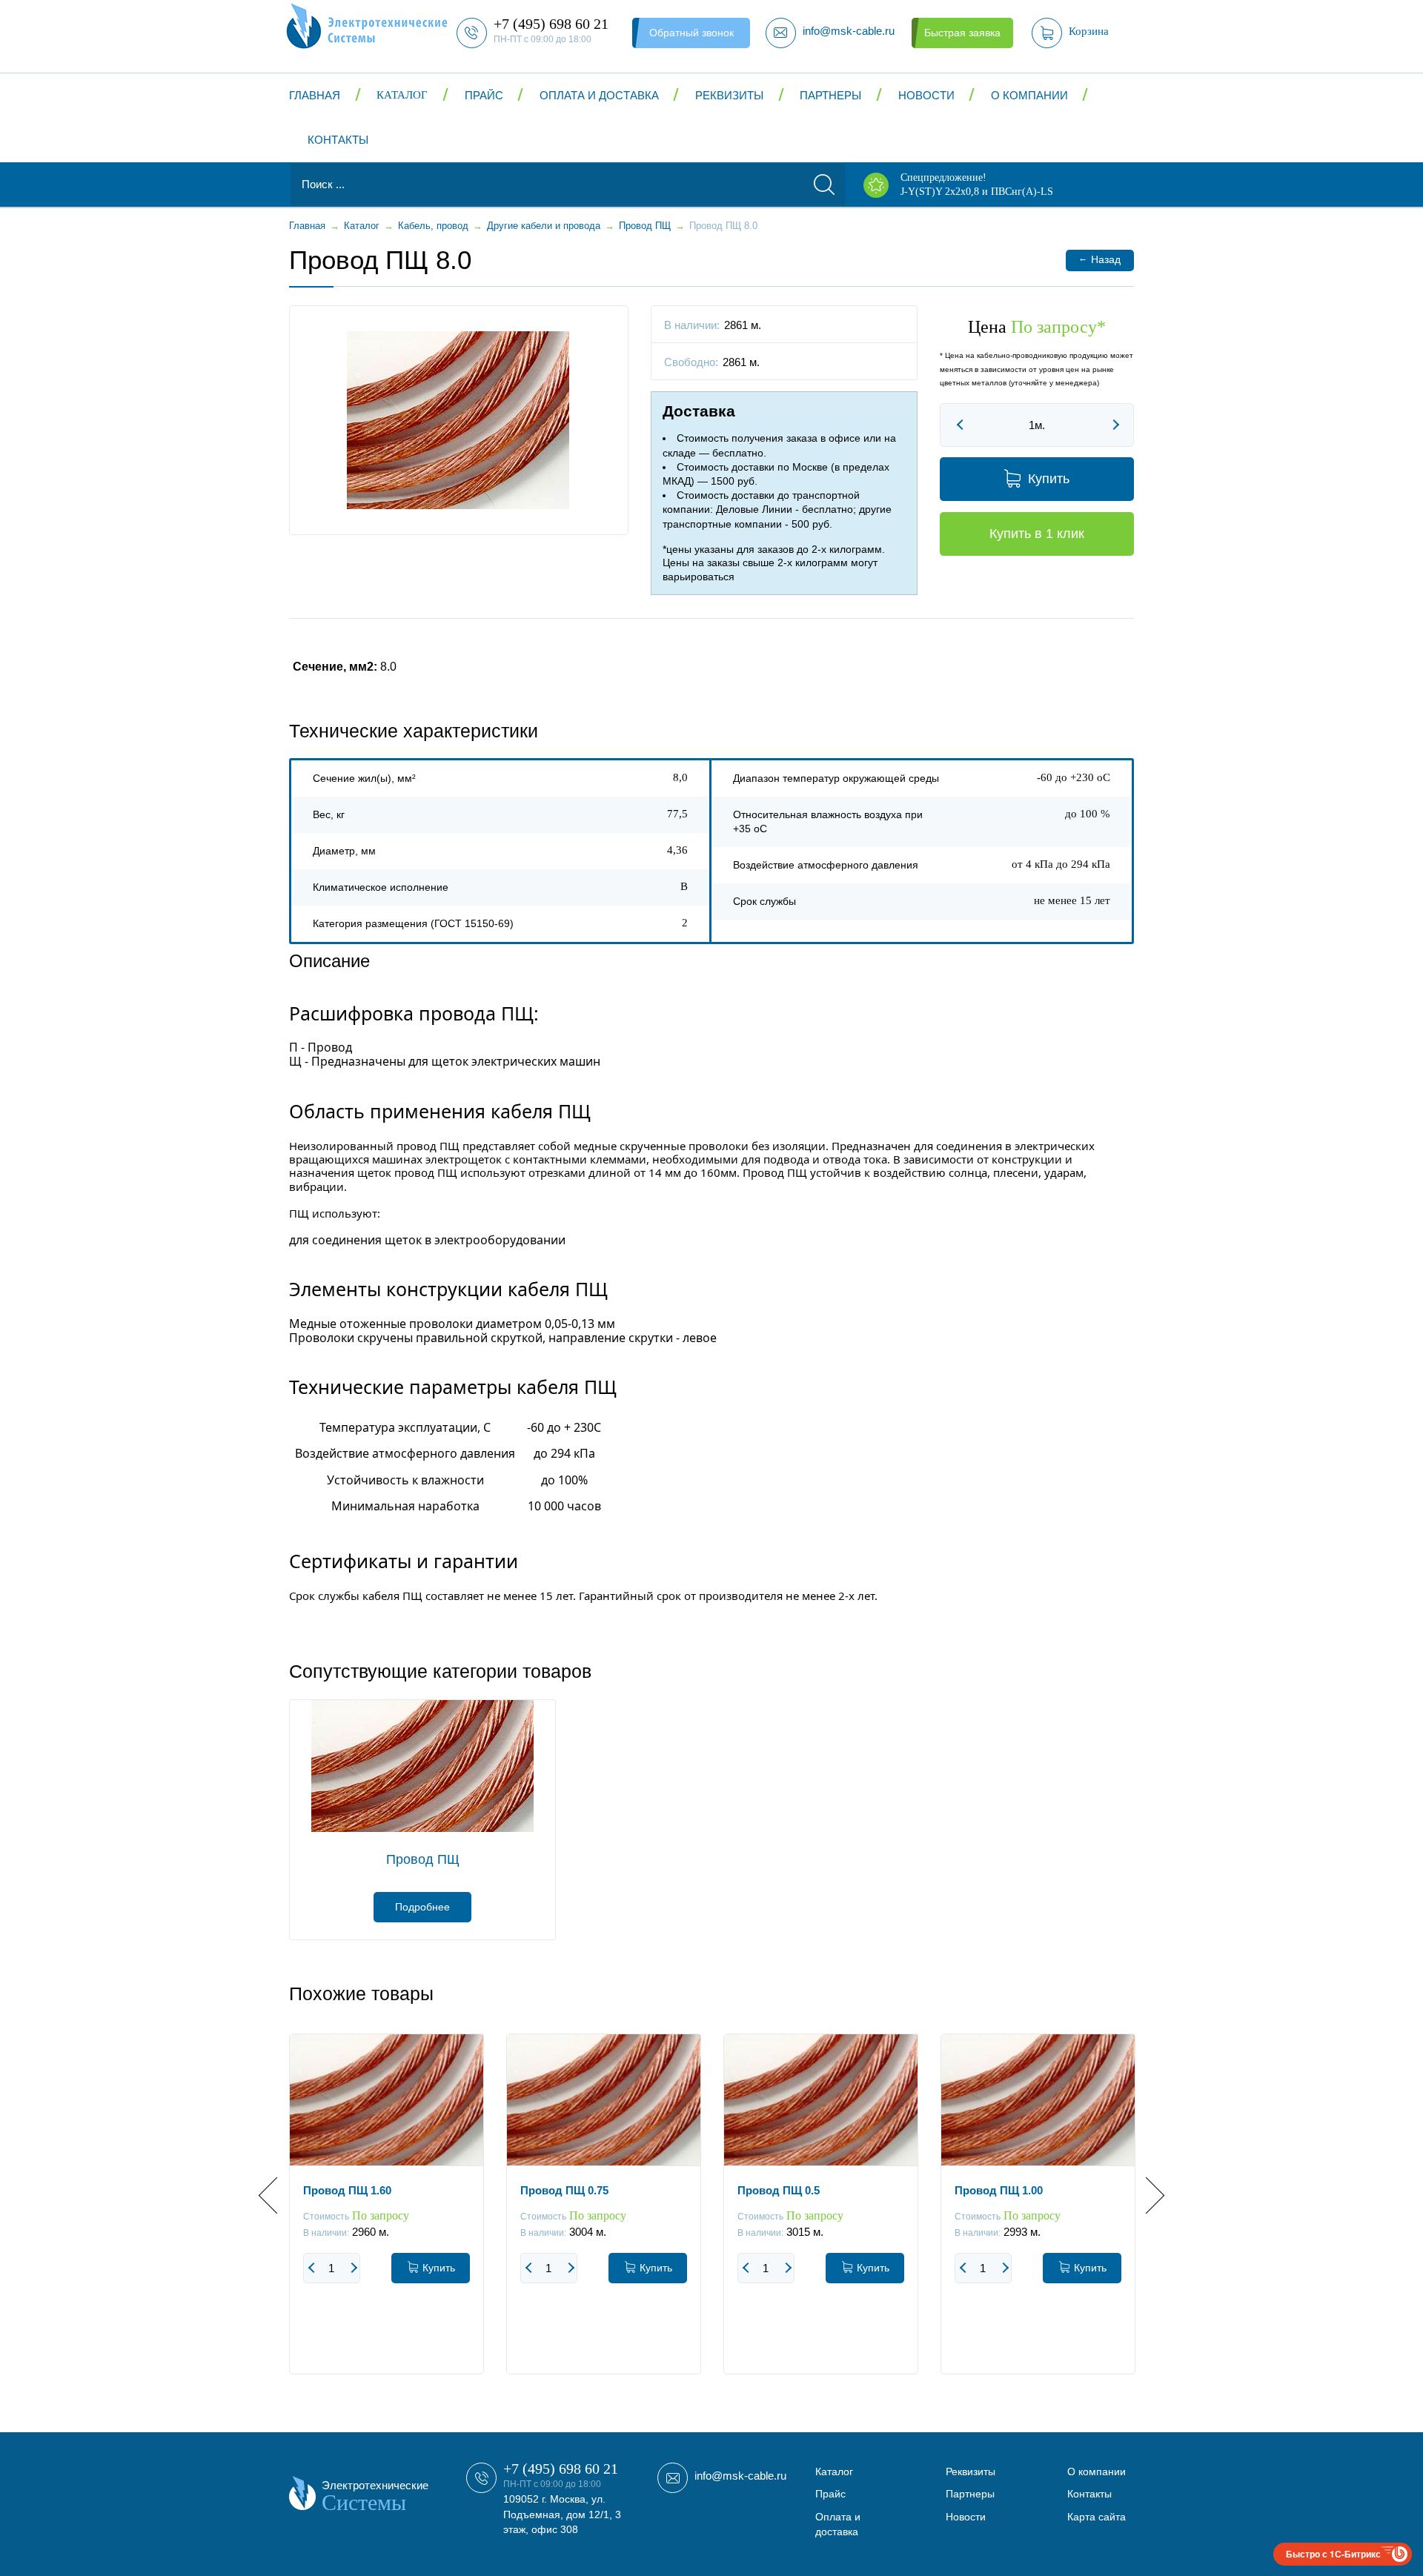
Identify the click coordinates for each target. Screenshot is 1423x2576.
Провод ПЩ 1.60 (347, 2190)
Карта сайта (1097, 2517)
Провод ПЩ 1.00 (999, 2190)
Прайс (484, 95)
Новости (926, 95)
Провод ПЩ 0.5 (779, 2190)
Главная (315, 95)
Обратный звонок (691, 33)
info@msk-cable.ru (740, 2476)
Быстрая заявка (962, 33)
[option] (387, 2215)
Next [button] (1146, 2195)
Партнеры (830, 95)
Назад (1099, 259)
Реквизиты (729, 95)
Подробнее (422, 1907)
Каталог (402, 95)
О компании (1029, 95)
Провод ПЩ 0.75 (564, 2190)
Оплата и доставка (599, 95)
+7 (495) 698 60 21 (561, 2469)
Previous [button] (277, 2195)
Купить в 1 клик (1037, 534)
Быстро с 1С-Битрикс (1333, 2554)
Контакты (338, 140)
